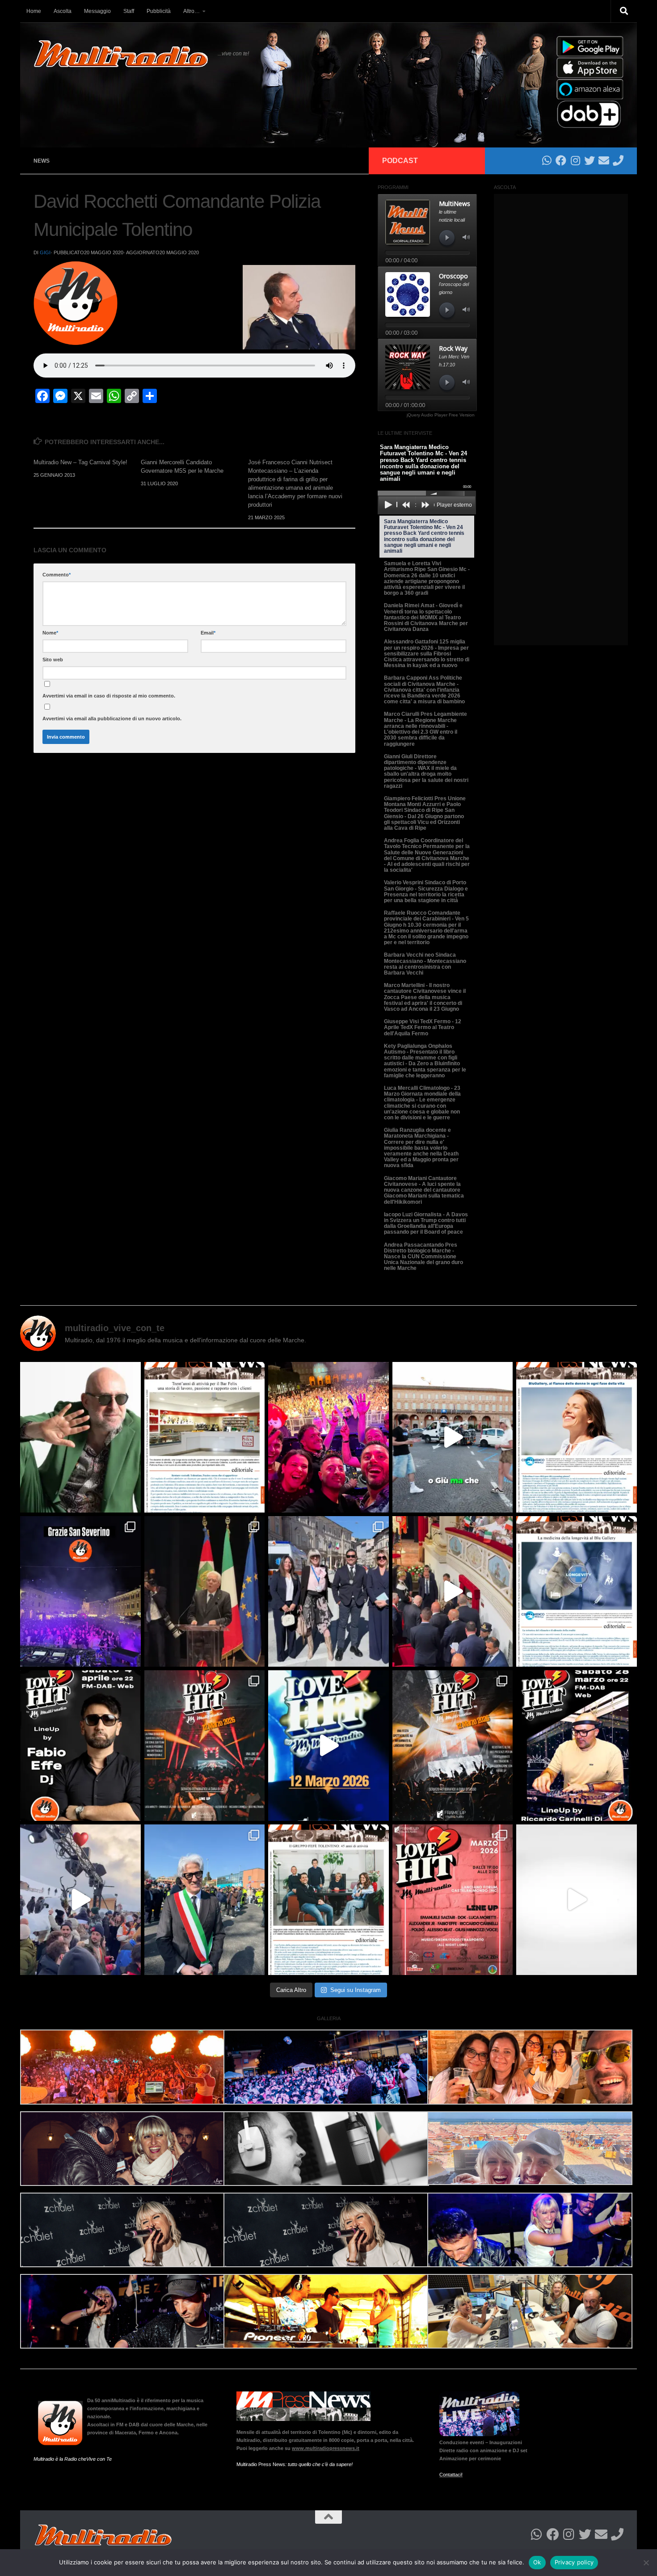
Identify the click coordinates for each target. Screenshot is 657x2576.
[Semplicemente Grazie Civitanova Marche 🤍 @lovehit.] (328, 1437)
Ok (537, 2562)
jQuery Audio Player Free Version (441, 415)
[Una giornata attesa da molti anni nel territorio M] (205, 1900)
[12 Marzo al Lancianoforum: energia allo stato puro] (205, 1746)
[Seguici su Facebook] (561, 160)
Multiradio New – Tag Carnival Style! (80, 462)
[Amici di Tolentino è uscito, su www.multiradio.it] (577, 1591)
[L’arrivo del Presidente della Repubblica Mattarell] (453, 1591)
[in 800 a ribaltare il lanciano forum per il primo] (328, 1746)
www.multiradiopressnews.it (326, 2448)
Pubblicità (159, 11)
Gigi (45, 252)
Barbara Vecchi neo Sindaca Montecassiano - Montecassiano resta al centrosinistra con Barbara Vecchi (425, 964)
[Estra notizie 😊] (577, 1900)
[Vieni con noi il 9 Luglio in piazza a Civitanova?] (453, 1437)
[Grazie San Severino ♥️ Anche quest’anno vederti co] (80, 1591)
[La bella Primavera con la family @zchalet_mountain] (80, 1900)
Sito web (53, 660)
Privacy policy (574, 2562)
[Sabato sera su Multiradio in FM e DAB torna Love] (577, 1746)
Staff (129, 11)
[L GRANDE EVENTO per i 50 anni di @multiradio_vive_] (453, 1900)
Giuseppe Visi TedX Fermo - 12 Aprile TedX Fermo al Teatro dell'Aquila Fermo (423, 1027)
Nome (50, 633)
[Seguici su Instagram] (575, 160)
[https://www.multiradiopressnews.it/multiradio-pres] (328, 1900)
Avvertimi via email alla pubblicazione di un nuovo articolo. (112, 719)
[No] (646, 2563)
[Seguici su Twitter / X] (590, 160)
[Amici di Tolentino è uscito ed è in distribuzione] (205, 1437)
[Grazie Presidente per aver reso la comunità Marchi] (205, 1591)
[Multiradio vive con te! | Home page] (121, 54)
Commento (57, 575)
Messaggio (97, 11)
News (42, 161)
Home (34, 11)
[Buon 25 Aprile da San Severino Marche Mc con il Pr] (328, 1591)
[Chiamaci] (618, 160)
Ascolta (63, 11)
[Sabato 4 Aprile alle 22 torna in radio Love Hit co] (80, 1746)
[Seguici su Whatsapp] (547, 160)
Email (208, 633)
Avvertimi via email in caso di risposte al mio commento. (109, 696)
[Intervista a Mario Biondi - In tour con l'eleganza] (80, 1437)
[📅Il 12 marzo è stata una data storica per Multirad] (453, 1746)
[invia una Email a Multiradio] (604, 160)
